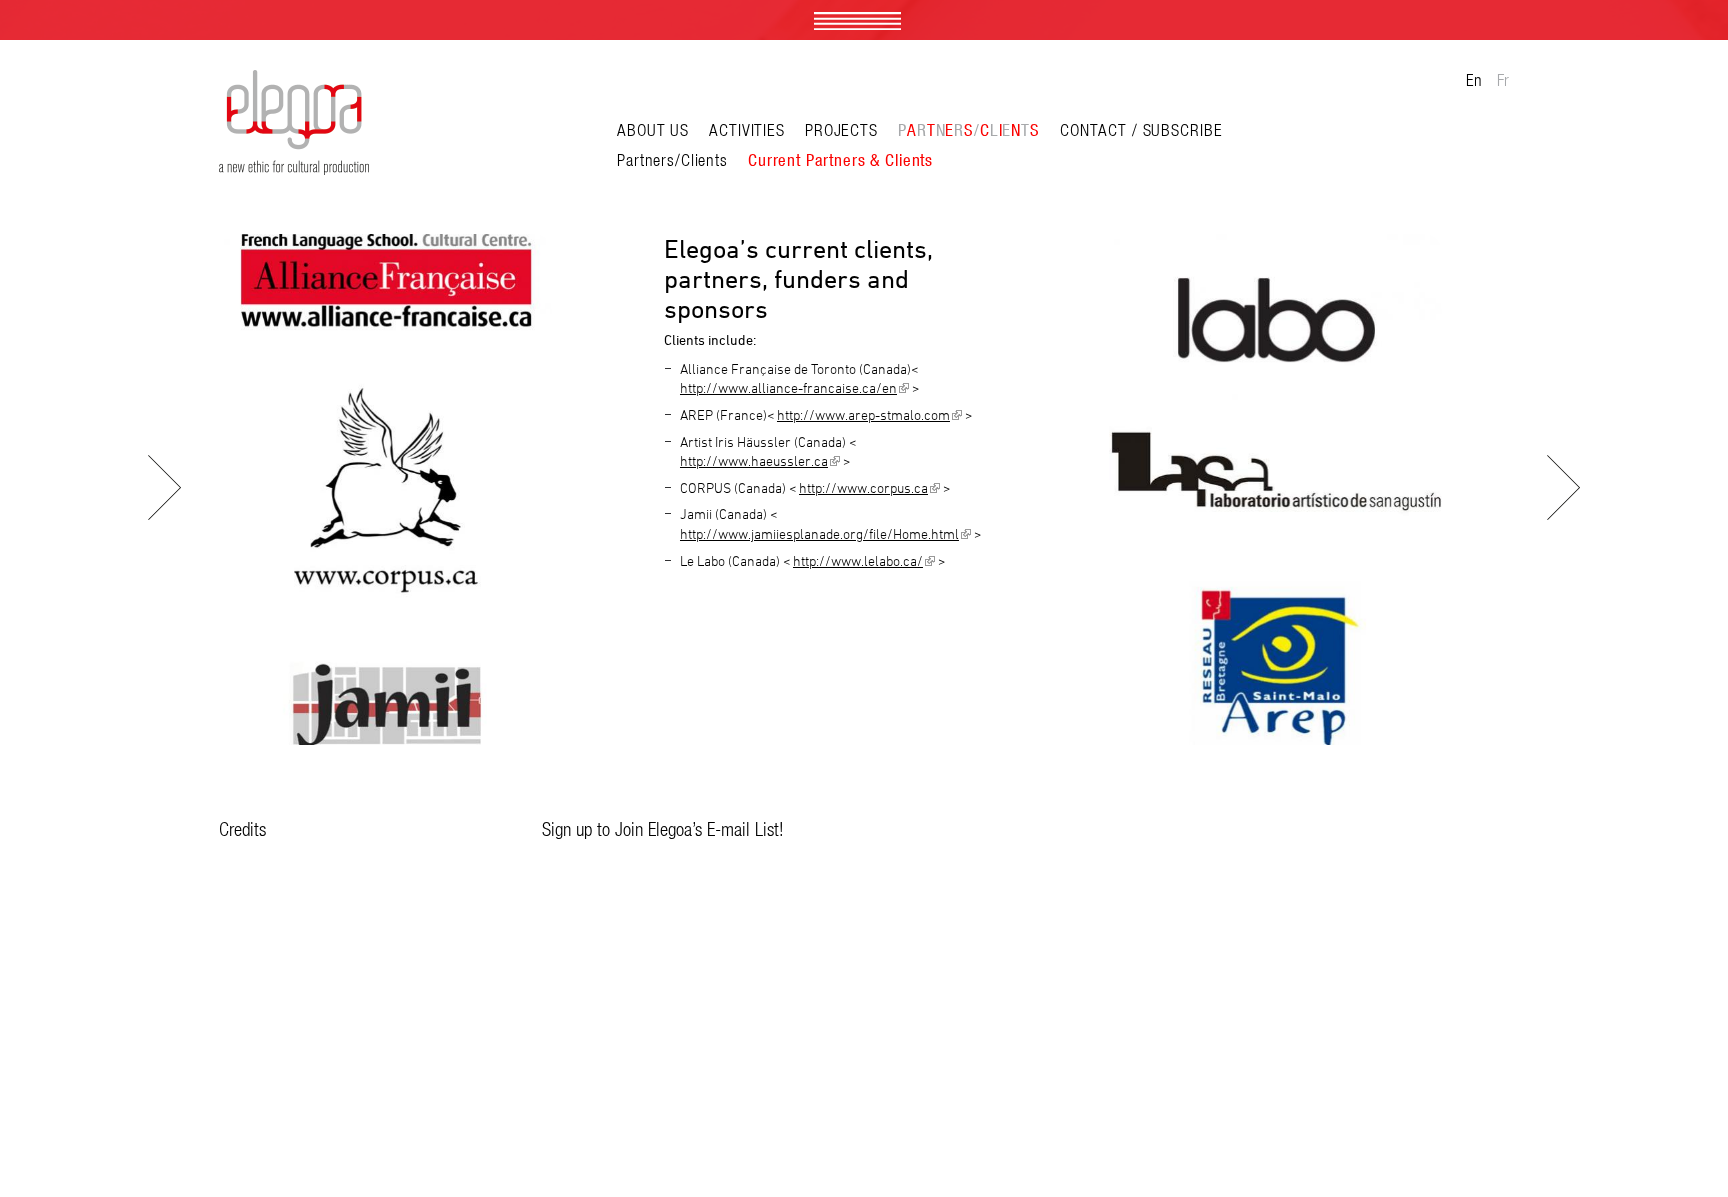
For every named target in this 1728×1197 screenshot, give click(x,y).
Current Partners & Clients (840, 160)
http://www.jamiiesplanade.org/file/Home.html (825, 534)
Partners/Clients (672, 160)
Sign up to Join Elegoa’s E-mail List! (663, 829)
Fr (1503, 80)
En (1474, 80)
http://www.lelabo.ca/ (864, 561)
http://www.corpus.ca (869, 488)
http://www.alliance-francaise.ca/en (794, 388)
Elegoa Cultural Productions (294, 122)
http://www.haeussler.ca (760, 461)
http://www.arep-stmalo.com (869, 415)
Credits (242, 829)
